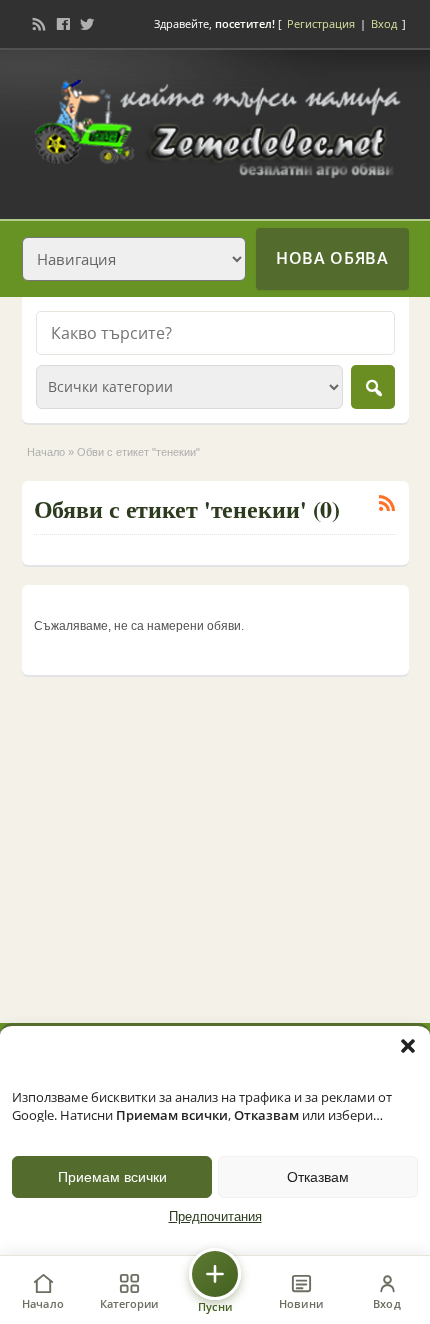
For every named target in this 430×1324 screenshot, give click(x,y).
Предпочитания (215, 1217)
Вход (384, 23)
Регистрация (321, 23)
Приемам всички (112, 1177)
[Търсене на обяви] (373, 387)
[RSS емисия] (39, 24)
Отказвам (318, 1177)
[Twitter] (87, 24)
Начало (46, 452)
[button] (408, 1046)
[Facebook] (63, 24)
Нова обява (332, 258)
